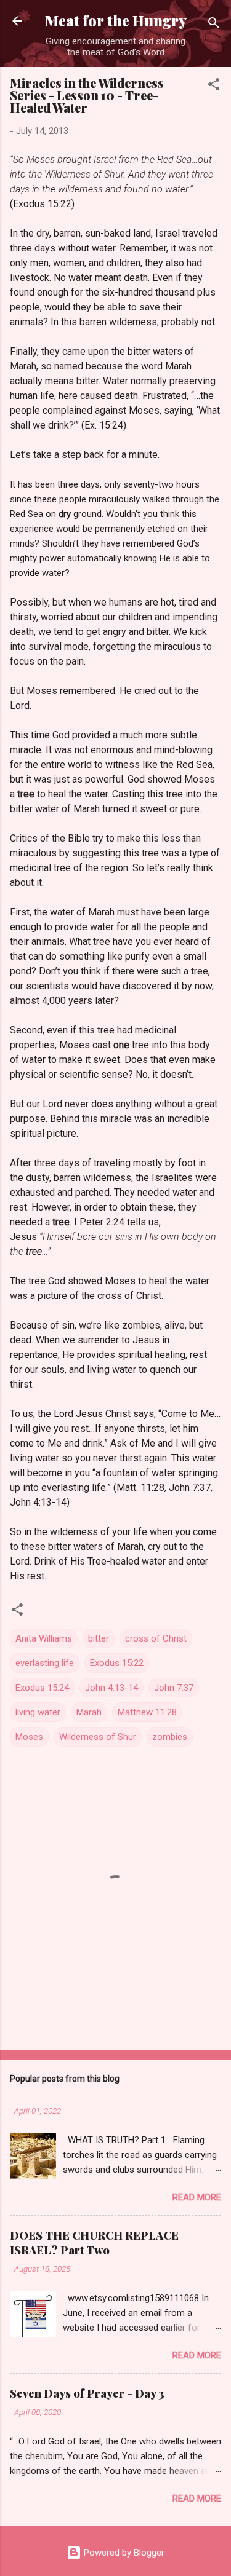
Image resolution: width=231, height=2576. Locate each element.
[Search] (214, 25)
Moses (29, 1737)
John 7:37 (174, 1688)
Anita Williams (44, 1638)
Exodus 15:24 (42, 1688)
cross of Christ (156, 1638)
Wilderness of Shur (98, 1737)
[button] (214, 86)
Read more (197, 2197)
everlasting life (45, 1663)
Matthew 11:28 (147, 1712)
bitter (99, 1638)
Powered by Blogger (123, 2553)
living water (38, 1712)
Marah (89, 1712)
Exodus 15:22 (117, 1663)
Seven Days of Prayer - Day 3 (87, 2393)
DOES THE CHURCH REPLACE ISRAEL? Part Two (94, 2243)
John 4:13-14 (111, 1688)
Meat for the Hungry (116, 21)
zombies (170, 1737)
